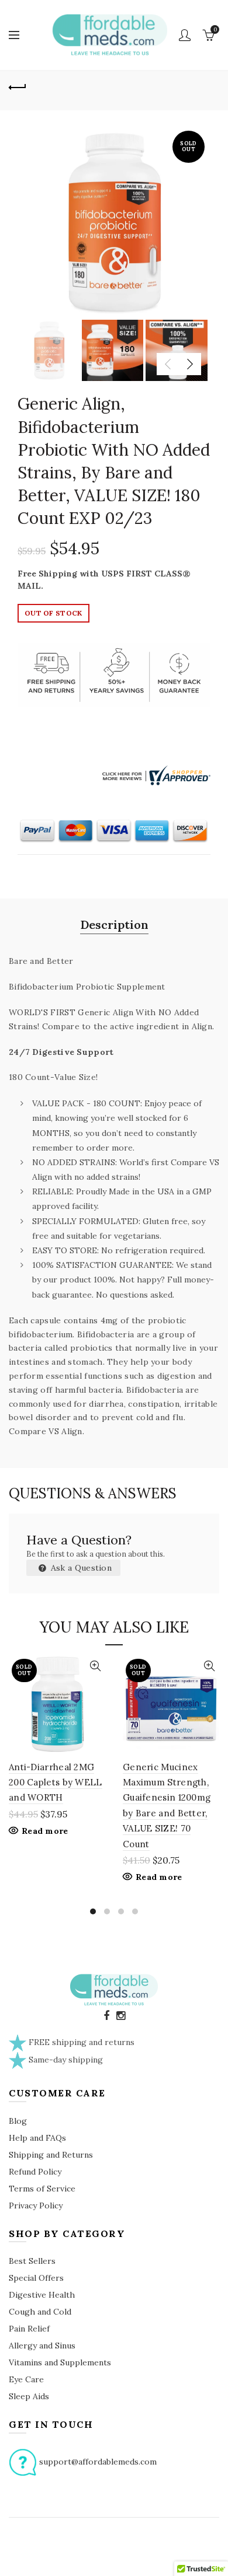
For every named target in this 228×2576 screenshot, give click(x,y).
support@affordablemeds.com (98, 2461)
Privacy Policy (36, 2205)
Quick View (95, 1666)
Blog (18, 2121)
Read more (45, 1831)
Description (114, 925)
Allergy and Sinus (42, 2346)
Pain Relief (29, 2329)
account (185, 35)
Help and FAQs (37, 2138)
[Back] (18, 86)
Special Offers (36, 2278)
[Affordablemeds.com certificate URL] (155, 774)
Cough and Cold (40, 2312)
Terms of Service (42, 2189)
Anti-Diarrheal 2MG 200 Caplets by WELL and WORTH (56, 1782)
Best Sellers (32, 2261)
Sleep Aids (29, 2396)
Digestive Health (42, 2295)
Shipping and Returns (51, 2155)
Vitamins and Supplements (60, 2362)
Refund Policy (35, 2172)
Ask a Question (80, 1568)
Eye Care (26, 2379)
